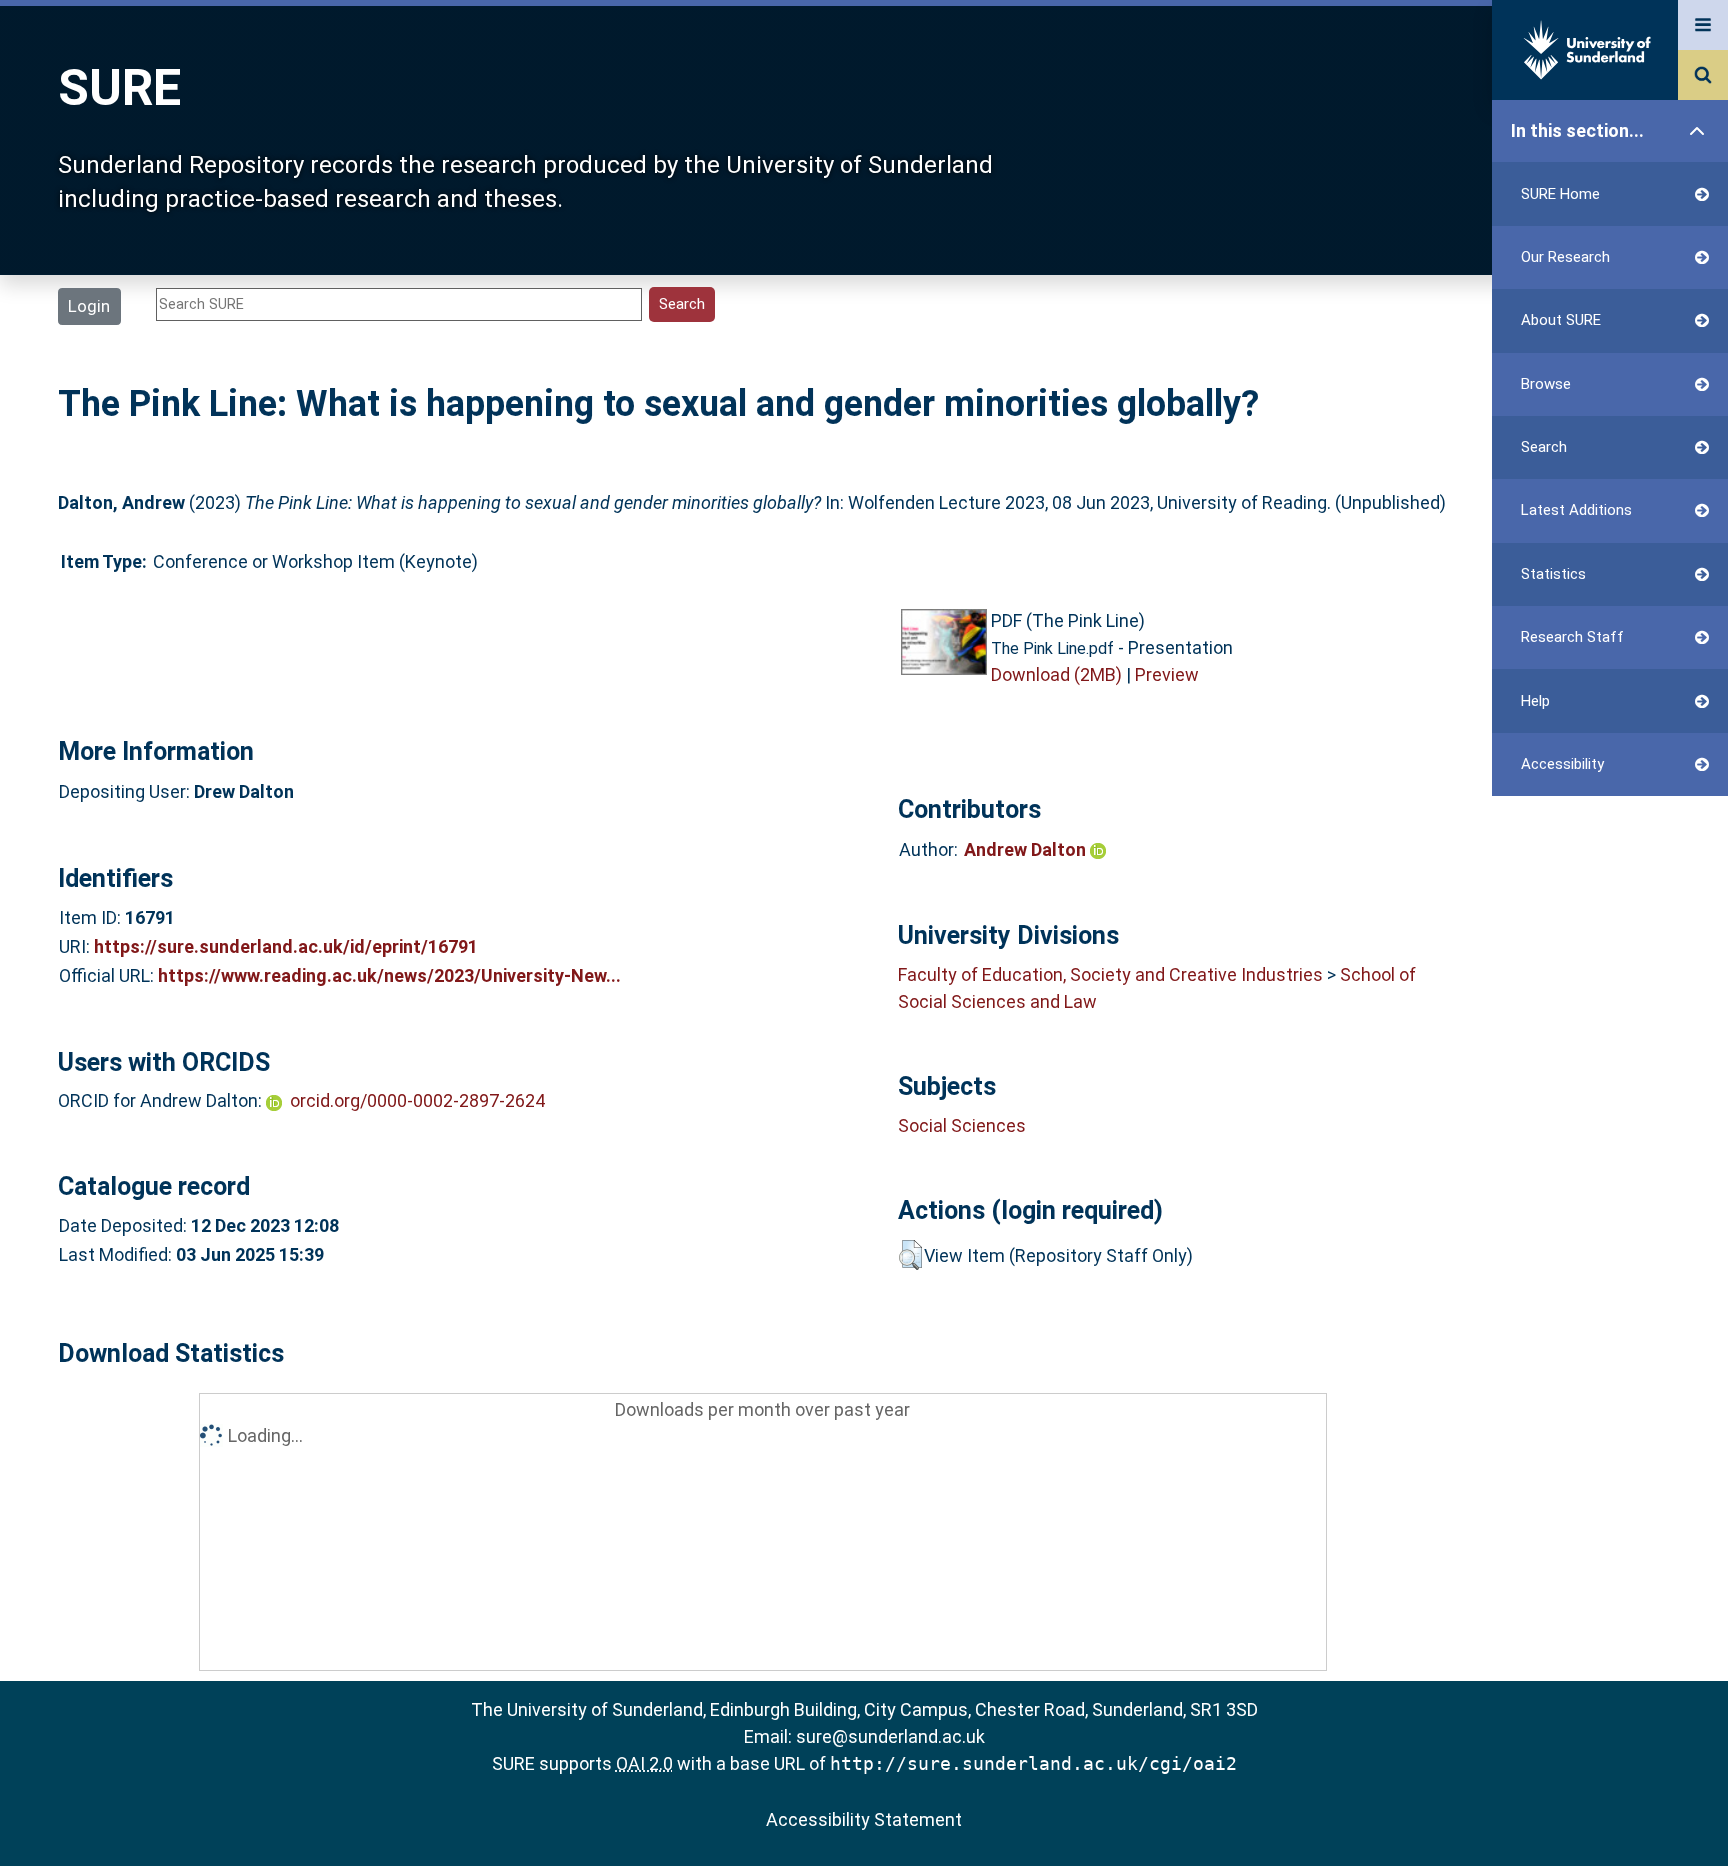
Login (89, 306)
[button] (910, 1255)
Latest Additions (1576, 510)
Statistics (1553, 574)
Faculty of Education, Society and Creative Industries (1110, 974)
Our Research (1565, 257)
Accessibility (1562, 764)
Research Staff (1572, 637)
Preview (1167, 674)
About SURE (1561, 320)
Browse (1546, 384)
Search (1544, 447)
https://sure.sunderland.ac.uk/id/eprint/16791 (286, 946)
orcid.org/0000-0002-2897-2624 (417, 1100)
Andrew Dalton (1027, 849)
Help (1535, 701)
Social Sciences (962, 1125)
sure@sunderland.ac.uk (890, 1736)
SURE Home (1560, 194)
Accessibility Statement (864, 1819)
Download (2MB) (1056, 674)
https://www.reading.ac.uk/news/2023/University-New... (389, 975)
